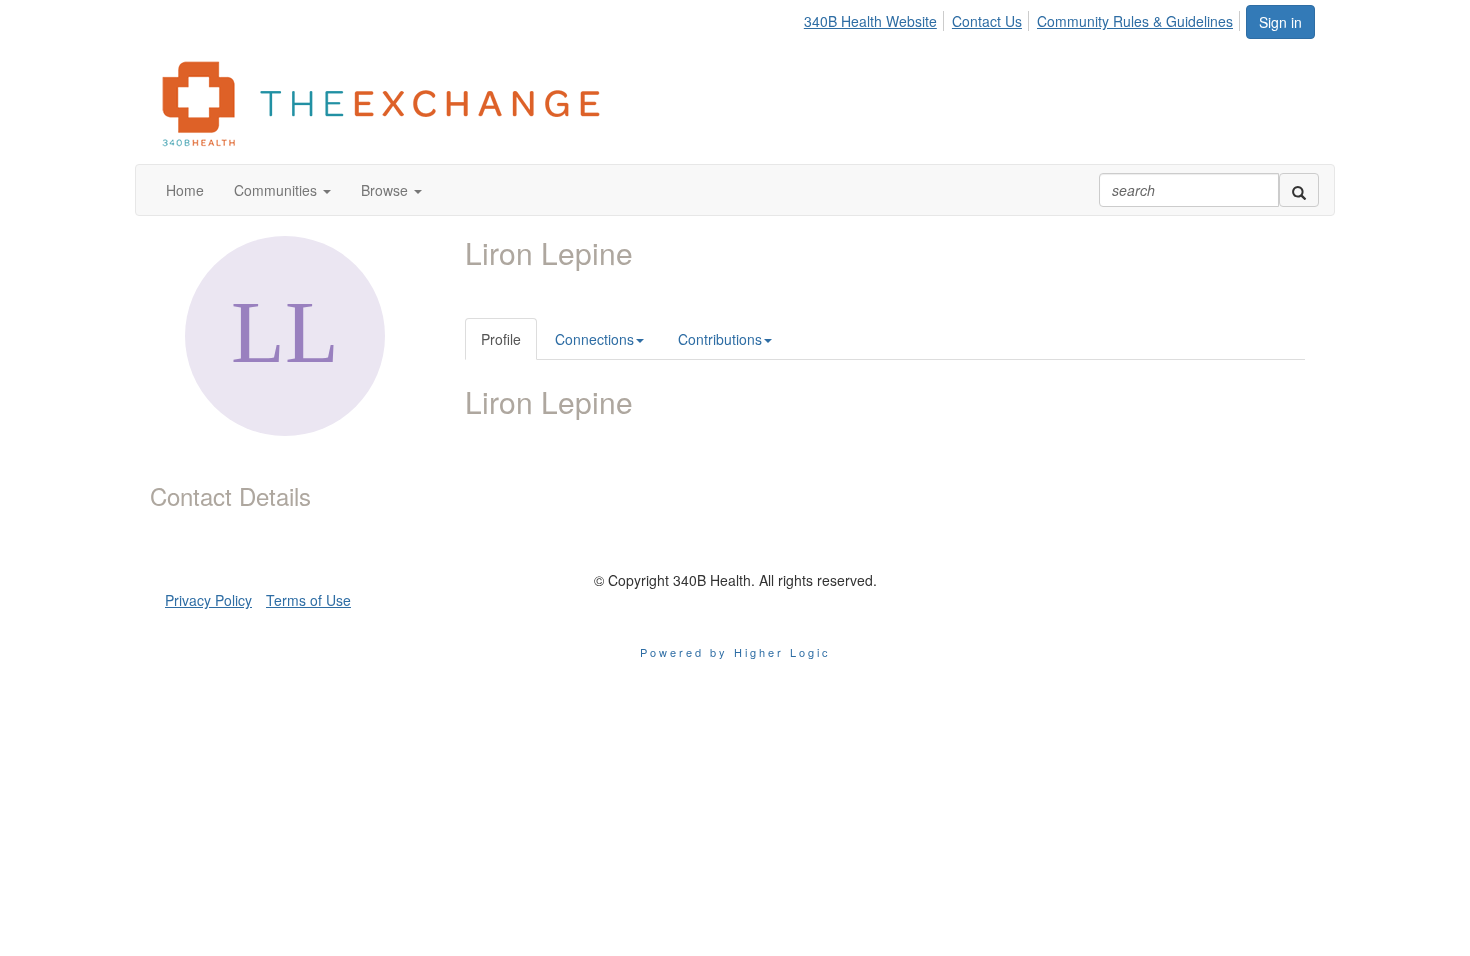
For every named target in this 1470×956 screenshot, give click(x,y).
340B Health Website (870, 21)
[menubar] (1024, 18)
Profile (501, 339)
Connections (594, 339)
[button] (282, 190)
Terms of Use (308, 600)
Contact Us (987, 21)
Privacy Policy (208, 600)
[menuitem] (876, 18)
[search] (1299, 190)
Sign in (1280, 22)
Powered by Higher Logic (735, 652)
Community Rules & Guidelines (1135, 21)
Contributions (720, 339)
